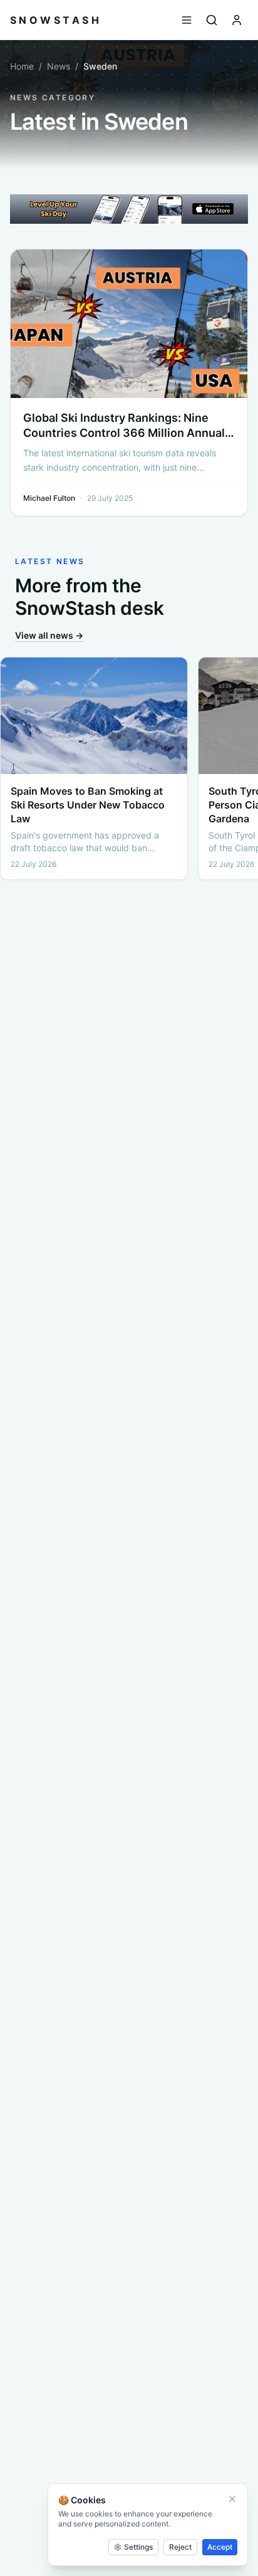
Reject (180, 2547)
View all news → (49, 635)
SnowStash (56, 20)
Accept (220, 2547)
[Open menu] (187, 20)
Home (22, 66)
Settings (138, 2547)
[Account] (237, 20)
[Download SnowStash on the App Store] (129, 209)
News (59, 66)
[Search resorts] (212, 20)
